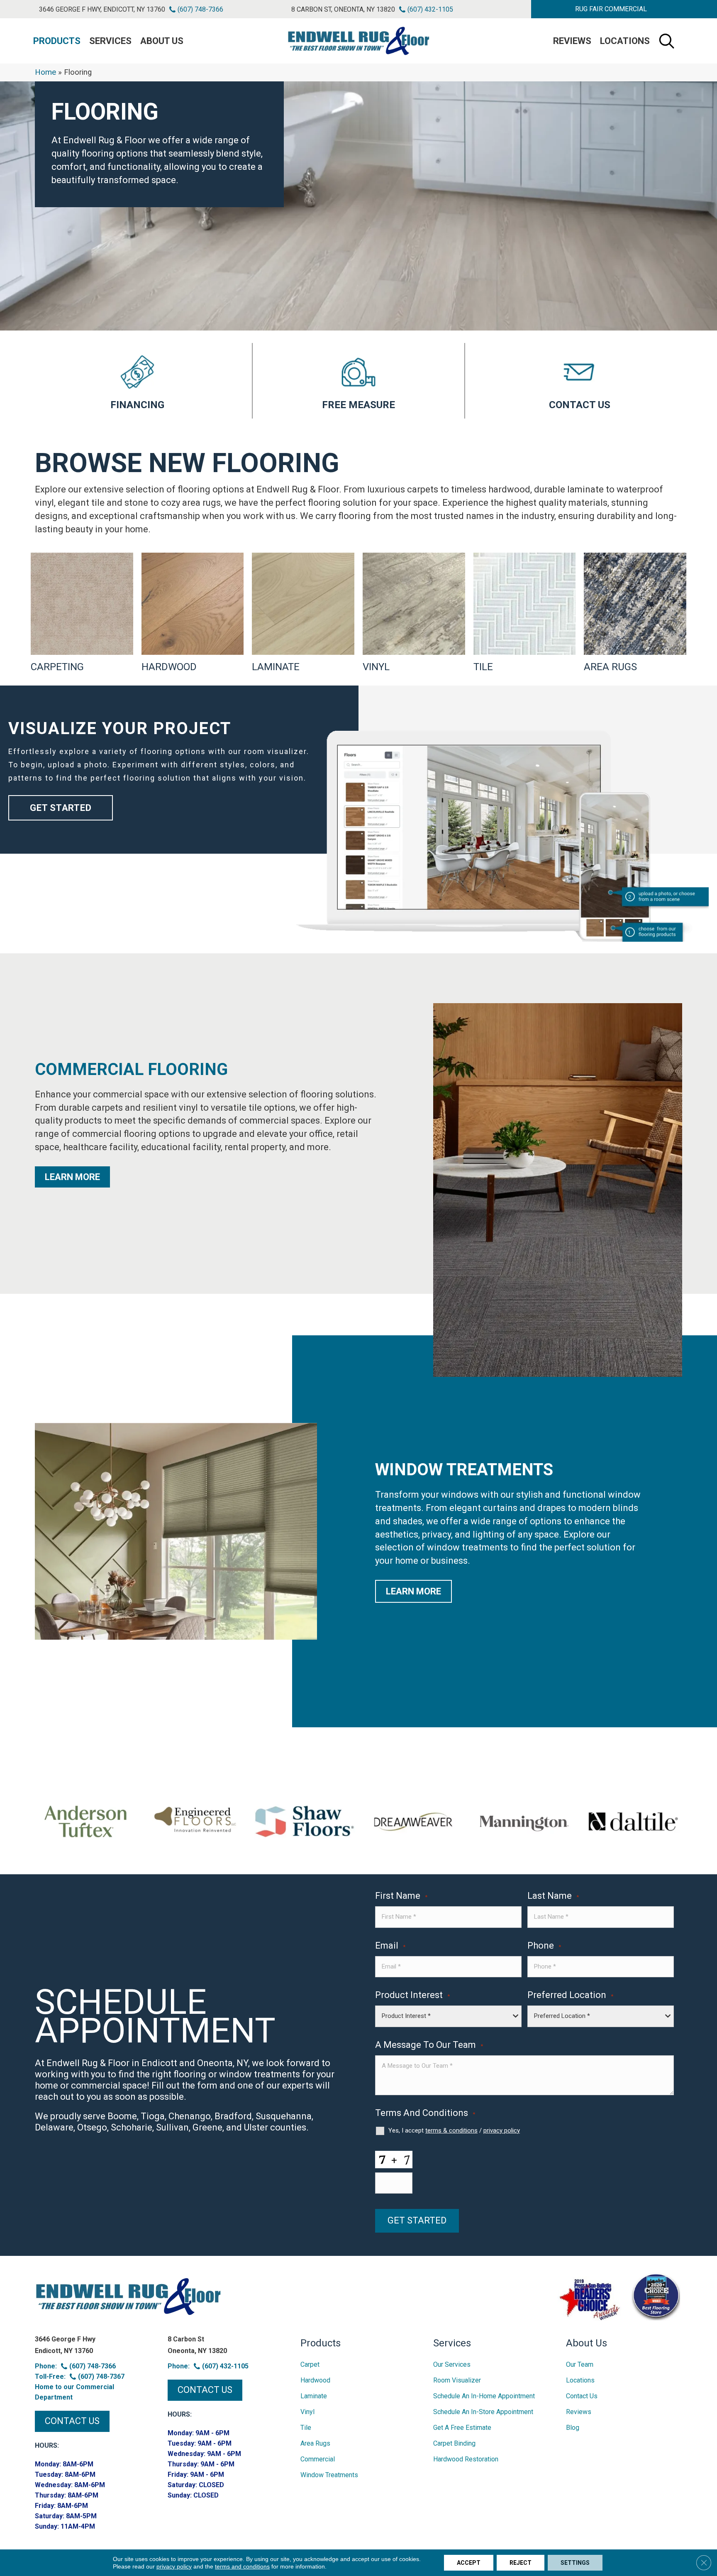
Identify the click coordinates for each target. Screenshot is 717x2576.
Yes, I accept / (454, 2130)
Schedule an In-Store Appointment (483, 2412)
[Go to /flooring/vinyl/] (414, 613)
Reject (521, 2563)
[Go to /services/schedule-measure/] (358, 381)
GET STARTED (417, 2220)
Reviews (572, 41)
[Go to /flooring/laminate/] (303, 613)
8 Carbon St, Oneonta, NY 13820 (343, 9)
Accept (469, 2563)
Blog (573, 2428)
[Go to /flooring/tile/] (525, 613)
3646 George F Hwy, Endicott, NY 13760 (102, 9)
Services (110, 41)
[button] (611, 9)
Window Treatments (329, 2475)
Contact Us (582, 2396)
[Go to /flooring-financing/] (137, 381)
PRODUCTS (57, 41)
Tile (306, 2428)
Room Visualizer (457, 2380)
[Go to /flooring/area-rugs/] (635, 613)
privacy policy (502, 2130)
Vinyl (307, 2412)
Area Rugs (315, 2443)
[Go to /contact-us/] (580, 381)
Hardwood (315, 2380)
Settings (575, 2563)
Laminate (314, 2396)
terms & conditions (451, 2130)
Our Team (580, 2364)
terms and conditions (242, 2566)
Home (45, 72)
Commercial (318, 2459)
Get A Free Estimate (462, 2428)
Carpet (310, 2364)
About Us (162, 41)
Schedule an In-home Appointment (484, 2396)
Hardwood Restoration (466, 2459)
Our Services (452, 2364)
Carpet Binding (454, 2443)
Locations (625, 41)
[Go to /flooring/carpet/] (82, 613)
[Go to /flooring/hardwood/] (193, 613)
